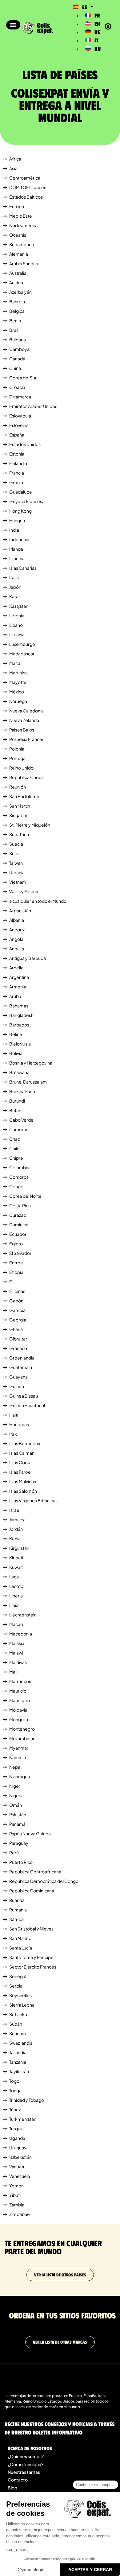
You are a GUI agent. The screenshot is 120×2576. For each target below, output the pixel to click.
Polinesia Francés (27, 739)
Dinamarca (20, 397)
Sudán (16, 2024)
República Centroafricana (35, 1872)
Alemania (19, 254)
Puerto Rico (21, 1862)
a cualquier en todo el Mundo (38, 901)
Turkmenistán (23, 2119)
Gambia (17, 1310)
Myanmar (19, 1748)
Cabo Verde (21, 1120)
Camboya (19, 349)
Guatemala (21, 1367)
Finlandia (18, 463)
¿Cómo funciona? (26, 2464)
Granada (18, 1348)
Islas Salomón (23, 1491)
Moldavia (18, 1710)
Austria (16, 282)
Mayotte (18, 682)
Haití (14, 1415)
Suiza (14, 853)
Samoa (16, 1919)
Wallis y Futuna (24, 891)
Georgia (18, 1320)
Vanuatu (17, 2167)
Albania (17, 920)
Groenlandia (22, 1358)
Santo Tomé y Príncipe (31, 1957)
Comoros (19, 1177)
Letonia (17, 615)
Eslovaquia (20, 416)
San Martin (20, 806)
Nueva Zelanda (24, 720)
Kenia (15, 1538)
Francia (17, 473)
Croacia (17, 387)
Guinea (17, 1386)
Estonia (17, 454)
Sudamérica (22, 244)
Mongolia (19, 1719)
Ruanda (17, 1900)
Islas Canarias (23, 568)
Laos (14, 1577)
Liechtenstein (23, 1615)
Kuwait (16, 1567)
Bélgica (17, 311)
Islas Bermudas (25, 1443)
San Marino (20, 1938)
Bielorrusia (20, 1044)
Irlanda (16, 549)
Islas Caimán (22, 1453)
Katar (15, 596)
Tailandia (18, 2052)
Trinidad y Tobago (27, 2100)
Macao (16, 1624)
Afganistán (20, 910)
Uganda (17, 2138)
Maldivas (18, 1662)
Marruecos (20, 1681)
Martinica (18, 673)
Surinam (18, 2033)
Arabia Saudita (24, 263)
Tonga (15, 2090)
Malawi (16, 1653)
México (17, 692)
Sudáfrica (19, 834)
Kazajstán (19, 606)
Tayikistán (19, 2071)
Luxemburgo (22, 644)
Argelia (16, 968)
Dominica (19, 1224)
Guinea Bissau (24, 1396)
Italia (14, 577)
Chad (15, 1139)
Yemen (16, 2186)
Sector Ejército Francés (33, 1967)
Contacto (18, 2480)
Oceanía (18, 235)
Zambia (17, 2205)
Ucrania (17, 872)
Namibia (18, 1757)
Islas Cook (20, 1462)
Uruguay (18, 2147)
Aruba (15, 996)
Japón (15, 587)
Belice (16, 1034)
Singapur (18, 815)
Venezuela (20, 2176)
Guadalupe (21, 492)
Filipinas (17, 1291)
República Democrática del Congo (44, 1881)
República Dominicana (32, 1891)
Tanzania (18, 2062)
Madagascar (22, 654)
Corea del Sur (23, 378)
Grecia (16, 482)
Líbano (16, 625)
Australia (18, 273)
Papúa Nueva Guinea (30, 1833)
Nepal (15, 1767)
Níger (15, 1786)
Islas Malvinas (23, 1481)
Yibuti (15, 2195)
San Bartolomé (24, 796)
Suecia (16, 844)
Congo (16, 1186)
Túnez (15, 2109)
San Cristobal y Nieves (31, 1929)
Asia (13, 168)
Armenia (18, 987)
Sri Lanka (18, 2014)
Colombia (19, 1167)
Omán (16, 1805)
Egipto (16, 1243)
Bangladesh (21, 1015)
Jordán (16, 1529)
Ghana (16, 1329)
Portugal (18, 758)
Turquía (16, 2128)
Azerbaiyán (20, 292)
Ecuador (18, 1234)
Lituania (17, 634)
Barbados (19, 1025)
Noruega (18, 701)
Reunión (18, 787)
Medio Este (21, 216)
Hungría (17, 520)
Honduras (19, 1424)
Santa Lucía (21, 1948)
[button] (13, 25)
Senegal (18, 1976)
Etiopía (16, 1272)
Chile (14, 1148)
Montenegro (22, 1729)
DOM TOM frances (28, 187)
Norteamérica (23, 225)
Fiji (12, 1282)
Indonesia (19, 539)
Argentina (19, 977)
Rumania (18, 1910)
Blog (12, 2488)
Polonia (17, 749)
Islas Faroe (20, 1472)
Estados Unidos (25, 444)
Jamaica (17, 1519)
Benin (15, 320)
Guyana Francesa (27, 501)
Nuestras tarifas (24, 2472)
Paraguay (19, 1843)
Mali (13, 1672)
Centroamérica (25, 178)
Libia (14, 1605)
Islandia (17, 558)
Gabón (16, 1301)
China (15, 368)
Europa (17, 206)
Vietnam (18, 882)
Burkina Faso (22, 1091)
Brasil (15, 330)
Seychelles (20, 1995)
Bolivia (16, 1053)
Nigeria (16, 1795)
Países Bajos (22, 730)
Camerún (19, 1129)
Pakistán (18, 1814)
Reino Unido (21, 768)
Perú (14, 1852)
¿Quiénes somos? (26, 2456)
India (14, 530)
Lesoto (16, 1586)
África (15, 159)
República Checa (26, 777)
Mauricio (18, 1691)
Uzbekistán (20, 2157)
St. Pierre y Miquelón (30, 825)
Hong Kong (20, 511)
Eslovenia (19, 425)
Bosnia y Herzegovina (31, 1063)
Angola (16, 939)
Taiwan (16, 863)
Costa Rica (20, 1205)
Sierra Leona (22, 2005)
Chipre (16, 1158)
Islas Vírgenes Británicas (33, 1500)
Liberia (16, 1596)
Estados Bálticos (26, 197)
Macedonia (21, 1634)
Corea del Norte (25, 1196)
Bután (15, 1110)
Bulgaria (18, 339)
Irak (13, 1434)
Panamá (17, 1824)
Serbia (16, 1986)
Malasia (17, 1643)
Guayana (18, 1377)
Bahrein (17, 301)
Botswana (19, 1072)
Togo (14, 2081)
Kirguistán (19, 1548)
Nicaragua (20, 1776)
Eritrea (16, 1263)
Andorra (17, 929)
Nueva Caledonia (26, 711)
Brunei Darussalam (28, 1082)
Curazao (18, 1215)
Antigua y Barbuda (28, 958)
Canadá (17, 359)
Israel (15, 1510)
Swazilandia (21, 2043)
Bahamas (19, 1006)
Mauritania (20, 1700)
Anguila (17, 949)
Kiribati (16, 1558)
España (17, 435)
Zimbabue (20, 2214)
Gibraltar (18, 1339)
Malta (15, 663)
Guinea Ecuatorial (27, 1405)
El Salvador (20, 1253)
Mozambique (22, 1738)
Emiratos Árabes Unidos (33, 406)
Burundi (17, 1101)
